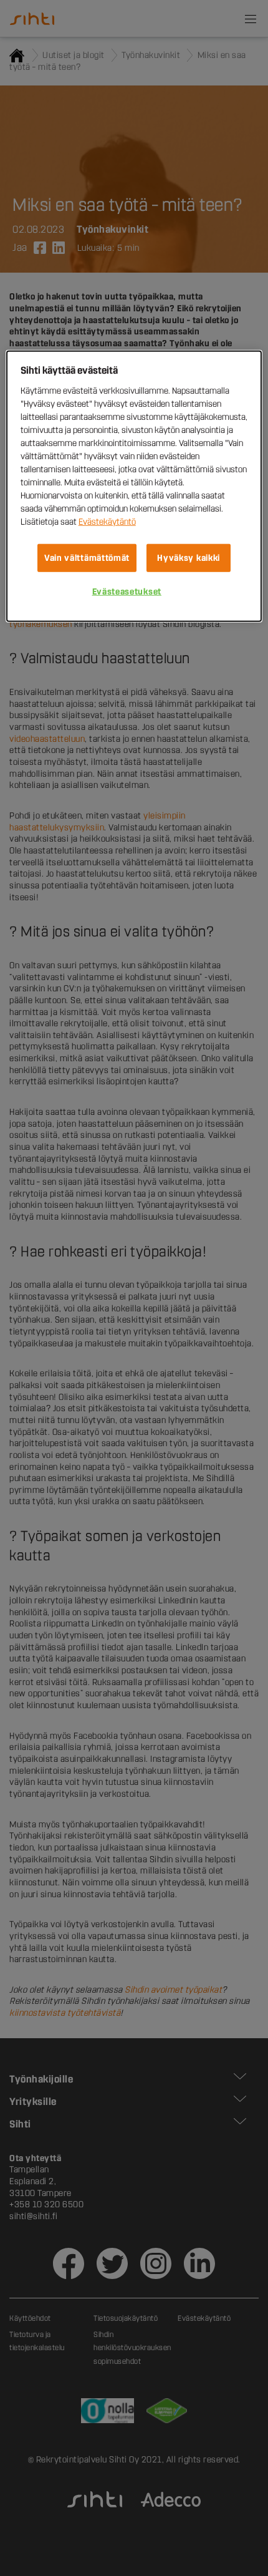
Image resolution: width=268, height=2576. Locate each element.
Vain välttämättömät (87, 557)
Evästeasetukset (127, 592)
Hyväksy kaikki (189, 557)
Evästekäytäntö (107, 521)
